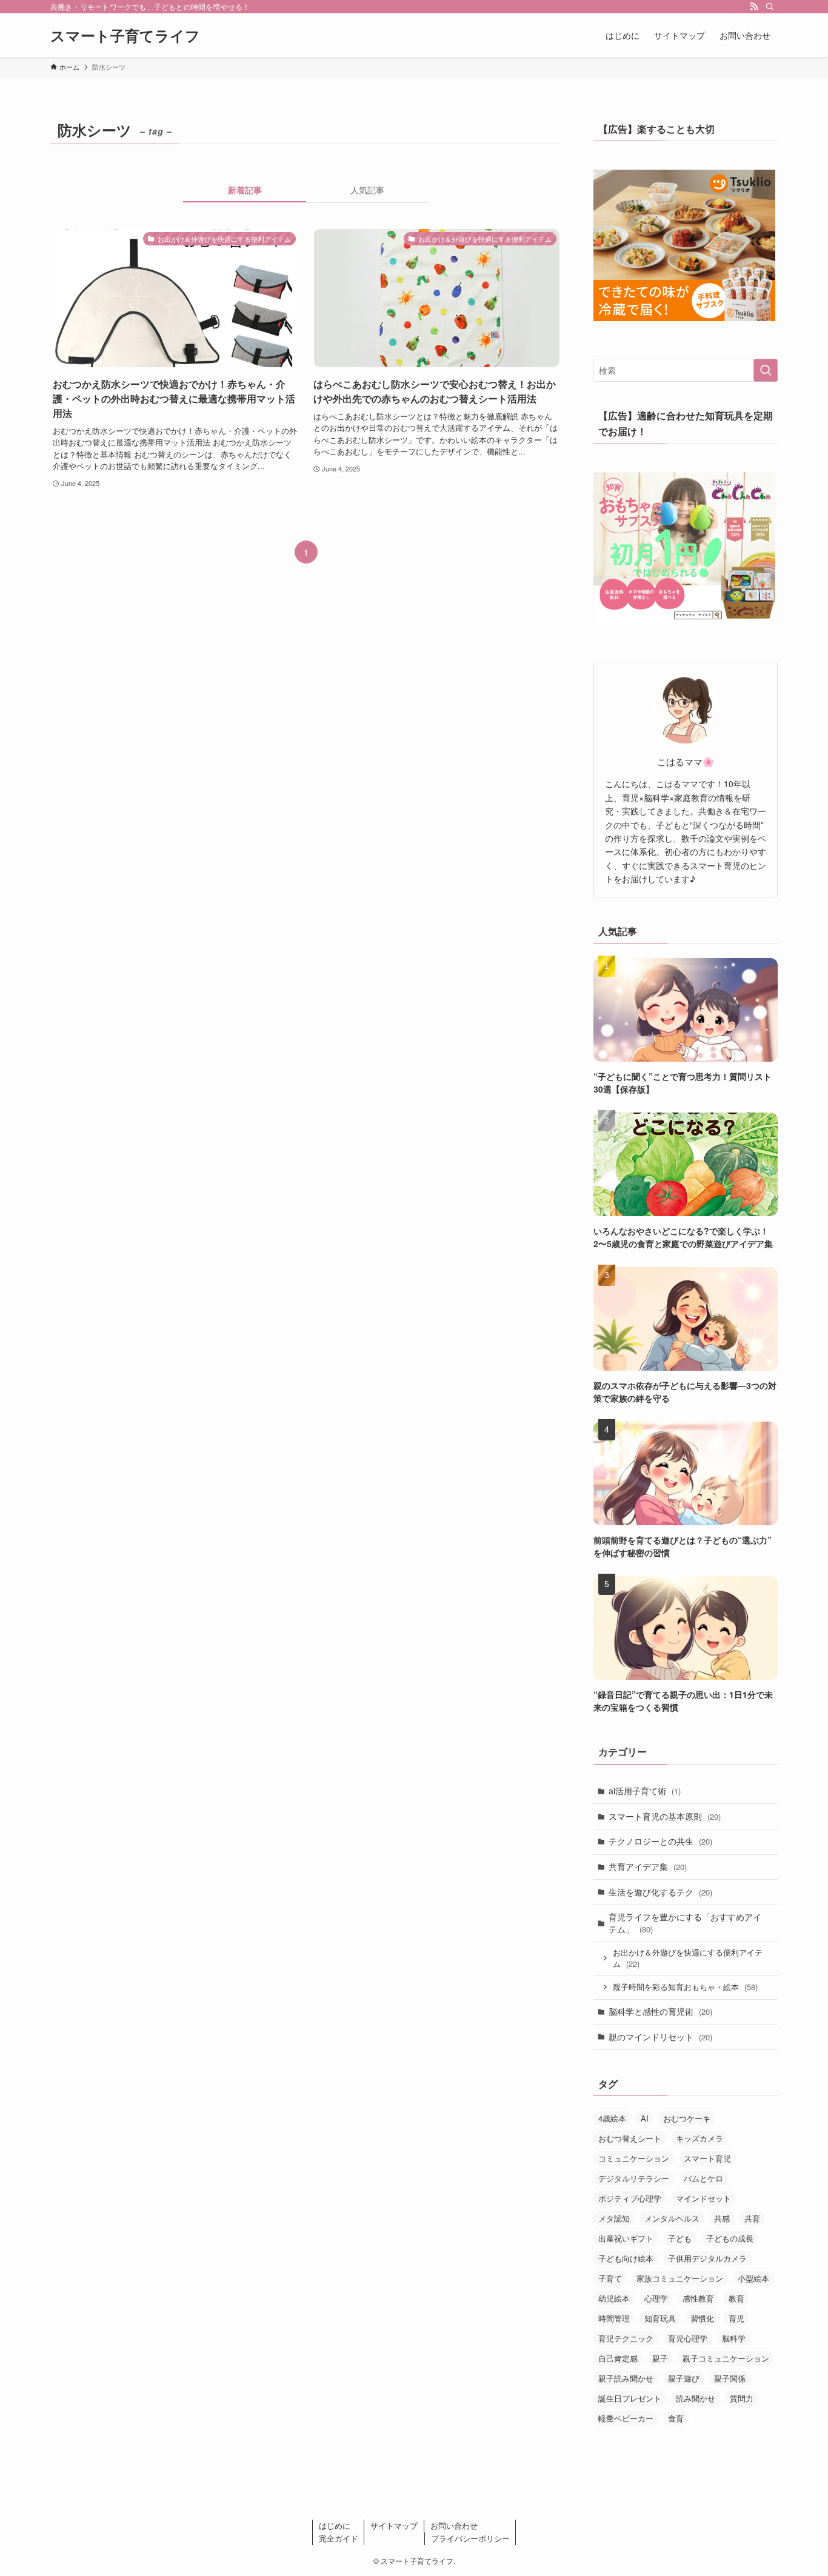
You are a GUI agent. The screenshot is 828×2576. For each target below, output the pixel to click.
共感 (722, 2218)
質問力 (742, 2398)
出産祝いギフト (626, 2238)
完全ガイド (339, 2538)
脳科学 (734, 2338)
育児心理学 (688, 2338)
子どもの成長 (730, 2238)
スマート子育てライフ (125, 35)
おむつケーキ (687, 2118)
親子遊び (684, 2378)
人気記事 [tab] (367, 190)
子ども (680, 2238)
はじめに (335, 2525)
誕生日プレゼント (630, 2398)
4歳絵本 (612, 2118)
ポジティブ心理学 (630, 2198)
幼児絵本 (614, 2298)
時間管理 (614, 2318)
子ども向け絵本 (626, 2258)
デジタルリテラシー (634, 2178)
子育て (610, 2278)
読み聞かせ (696, 2398)
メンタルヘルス (672, 2218)
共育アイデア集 (648, 1866)
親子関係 (730, 2378)
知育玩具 (660, 2318)
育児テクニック (626, 2338)
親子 (660, 2358)
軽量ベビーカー (626, 2418)
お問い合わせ (454, 2525)
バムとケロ (703, 2178)
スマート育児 (707, 2158)
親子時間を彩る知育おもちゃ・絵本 (685, 1987)
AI (645, 2118)
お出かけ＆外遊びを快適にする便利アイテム (688, 1958)
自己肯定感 (618, 2358)
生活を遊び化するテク (660, 1892)
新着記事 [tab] (245, 190)
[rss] (754, 7)
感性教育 (698, 2298)
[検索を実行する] (766, 370)
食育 (676, 2418)
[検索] (770, 7)
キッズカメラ (699, 2138)
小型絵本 (753, 2278)
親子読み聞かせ (626, 2378)
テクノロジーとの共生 (660, 1841)
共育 (752, 2218)
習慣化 (702, 2318)
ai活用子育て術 (645, 1791)
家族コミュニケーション (680, 2278)
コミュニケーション (634, 2158)
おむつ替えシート (630, 2138)
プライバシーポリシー (470, 2538)
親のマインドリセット (660, 2037)
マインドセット (703, 2198)
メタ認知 (614, 2218)
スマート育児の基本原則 (665, 1816)
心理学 (656, 2298)
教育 (736, 2298)
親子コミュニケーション (726, 2358)
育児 (736, 2318)
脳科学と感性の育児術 (660, 2011)
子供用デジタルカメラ (707, 2258)
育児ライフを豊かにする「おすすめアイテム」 (685, 1923)
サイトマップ (394, 2525)
